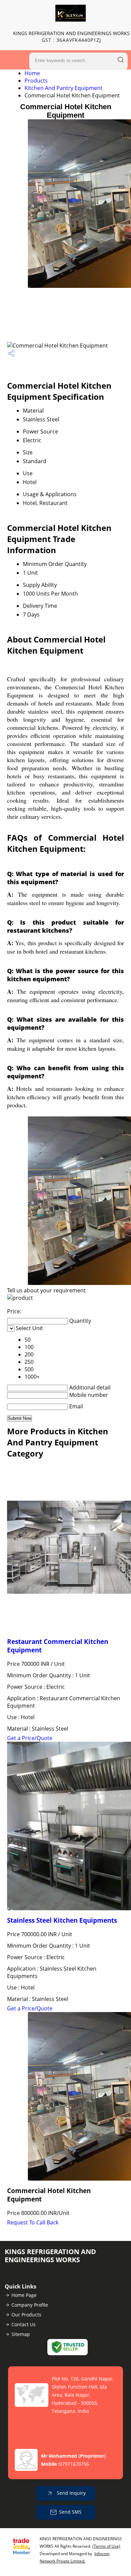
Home (32, 73)
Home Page (24, 2295)
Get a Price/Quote (30, 1738)
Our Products (26, 2315)
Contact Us (24, 2324)
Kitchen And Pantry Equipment (63, 88)
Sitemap (21, 2334)
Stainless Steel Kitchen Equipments (62, 1920)
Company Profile (30, 2305)
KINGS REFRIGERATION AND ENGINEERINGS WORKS (71, 37)
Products (36, 81)
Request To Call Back (33, 2222)
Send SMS (70, 2512)
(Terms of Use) (106, 2546)
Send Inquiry (71, 2493)
